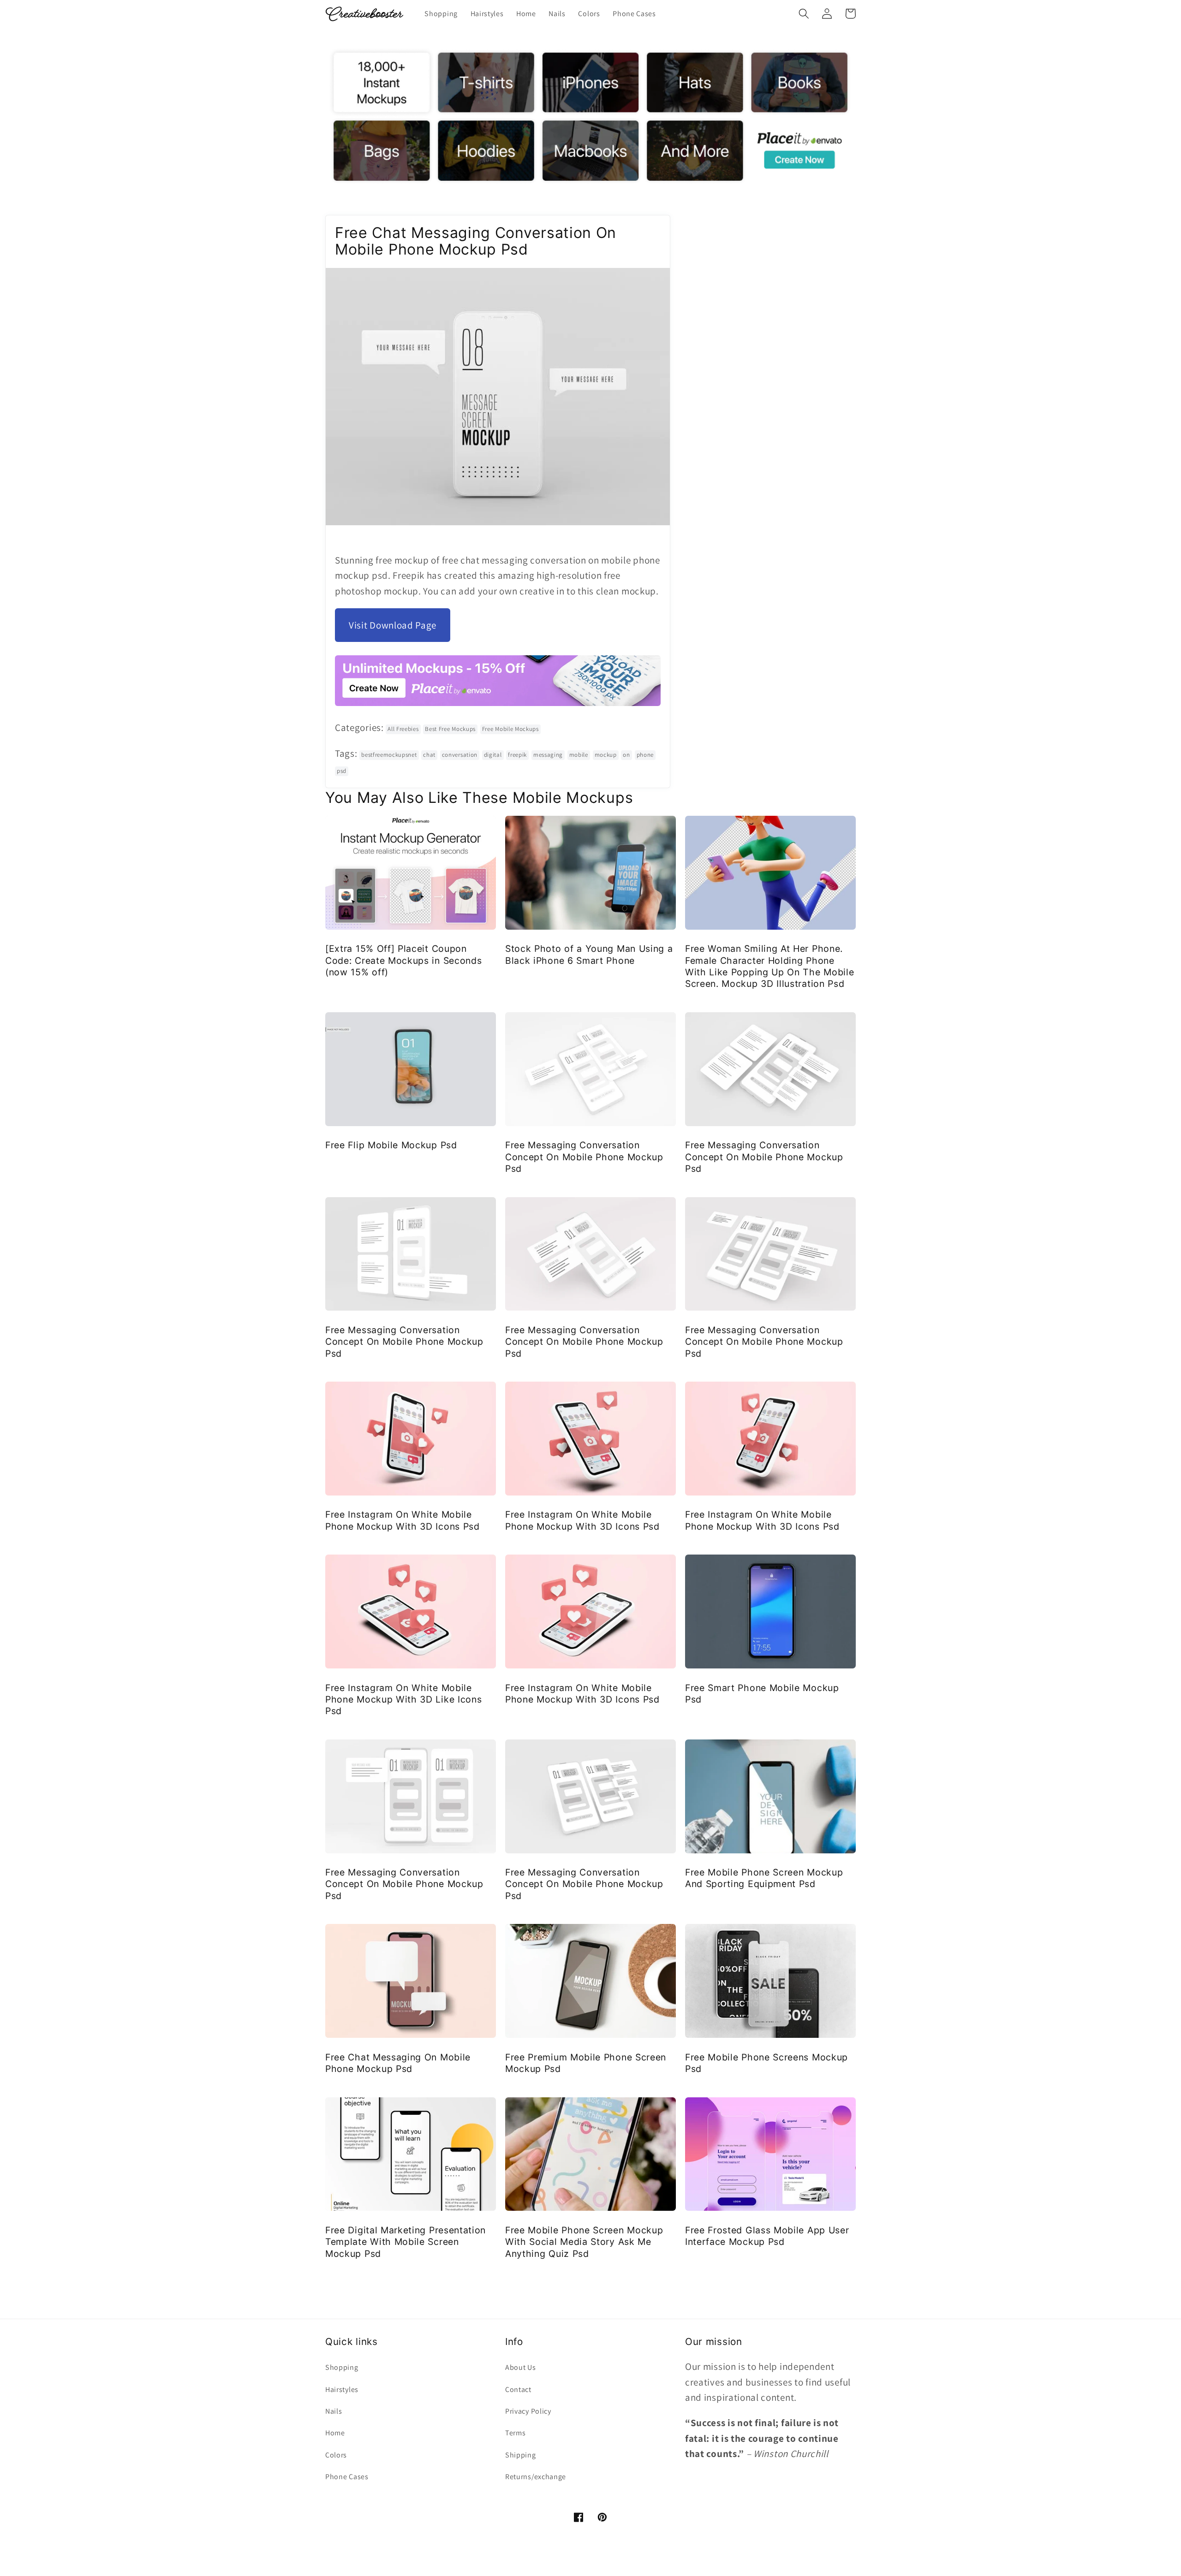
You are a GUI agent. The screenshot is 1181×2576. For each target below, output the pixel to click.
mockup (606, 755)
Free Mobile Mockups (510, 729)
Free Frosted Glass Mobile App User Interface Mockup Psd (767, 2236)
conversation (460, 755)
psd (342, 771)
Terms (515, 2433)
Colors (336, 2455)
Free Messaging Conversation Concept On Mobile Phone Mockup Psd (584, 1157)
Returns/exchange (536, 2477)
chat (429, 755)
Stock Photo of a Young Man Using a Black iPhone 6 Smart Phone (589, 954)
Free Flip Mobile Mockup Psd (391, 1145)
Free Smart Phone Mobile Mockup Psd (762, 1694)
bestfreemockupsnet (389, 755)
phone (645, 755)
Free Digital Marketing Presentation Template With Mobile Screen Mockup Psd (406, 2242)
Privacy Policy (528, 2411)
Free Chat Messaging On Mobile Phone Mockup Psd (398, 2063)
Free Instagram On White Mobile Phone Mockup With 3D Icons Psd (403, 1520)
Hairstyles (342, 2389)
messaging (548, 755)
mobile (579, 755)
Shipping (521, 2455)
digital (493, 755)
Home (335, 2433)
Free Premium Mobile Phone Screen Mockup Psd (586, 2063)
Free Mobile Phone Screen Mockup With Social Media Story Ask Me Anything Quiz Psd (584, 2242)
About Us (521, 2367)
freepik (517, 755)
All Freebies (403, 729)
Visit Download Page (393, 625)
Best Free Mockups (450, 729)
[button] (804, 14)
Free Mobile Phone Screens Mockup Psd (766, 2063)
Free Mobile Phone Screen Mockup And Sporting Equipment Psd (764, 1878)
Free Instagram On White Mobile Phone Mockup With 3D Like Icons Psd (403, 1700)
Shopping (342, 2367)
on (626, 755)
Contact (518, 2389)
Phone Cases (347, 2477)
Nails (334, 2411)
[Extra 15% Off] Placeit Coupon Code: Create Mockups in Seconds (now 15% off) (403, 960)
